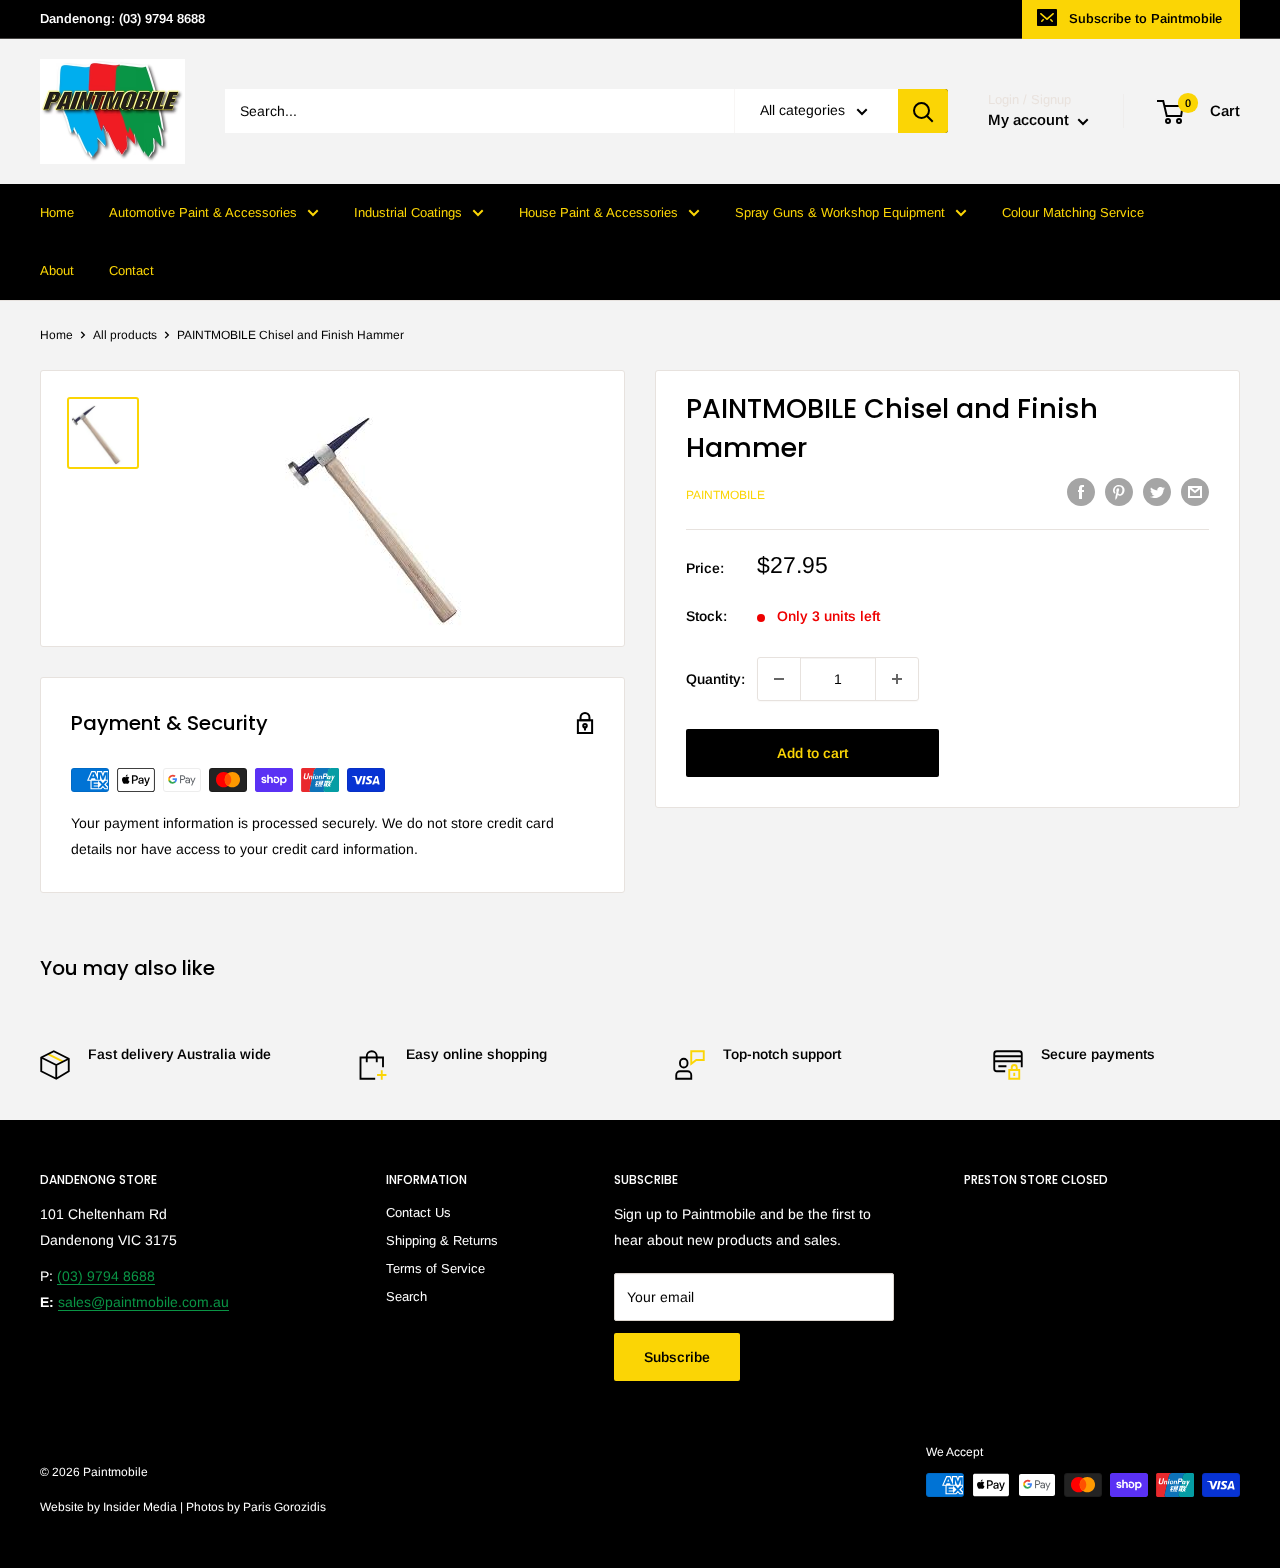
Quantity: (715, 679)
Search (406, 1296)
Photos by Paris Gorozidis (256, 1507)
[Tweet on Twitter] (1157, 492)
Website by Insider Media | (113, 1507)
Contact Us (418, 1212)
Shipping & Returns (442, 1240)
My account (1030, 120)
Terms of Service (435, 1268)
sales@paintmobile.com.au (143, 1302)
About (57, 270)
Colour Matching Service (1073, 212)
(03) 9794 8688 (106, 1276)
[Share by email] (1195, 492)
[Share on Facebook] (1081, 492)
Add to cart (812, 753)
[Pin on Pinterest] (1119, 492)
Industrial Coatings (408, 212)
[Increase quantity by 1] (897, 679)
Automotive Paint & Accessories (203, 212)
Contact (131, 270)
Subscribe (677, 1357)
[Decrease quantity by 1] (779, 679)
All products (125, 335)
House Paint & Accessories (598, 212)
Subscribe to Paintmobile (1145, 18)
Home (57, 212)
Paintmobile (725, 495)
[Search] (923, 112)
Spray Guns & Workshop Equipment (840, 212)
